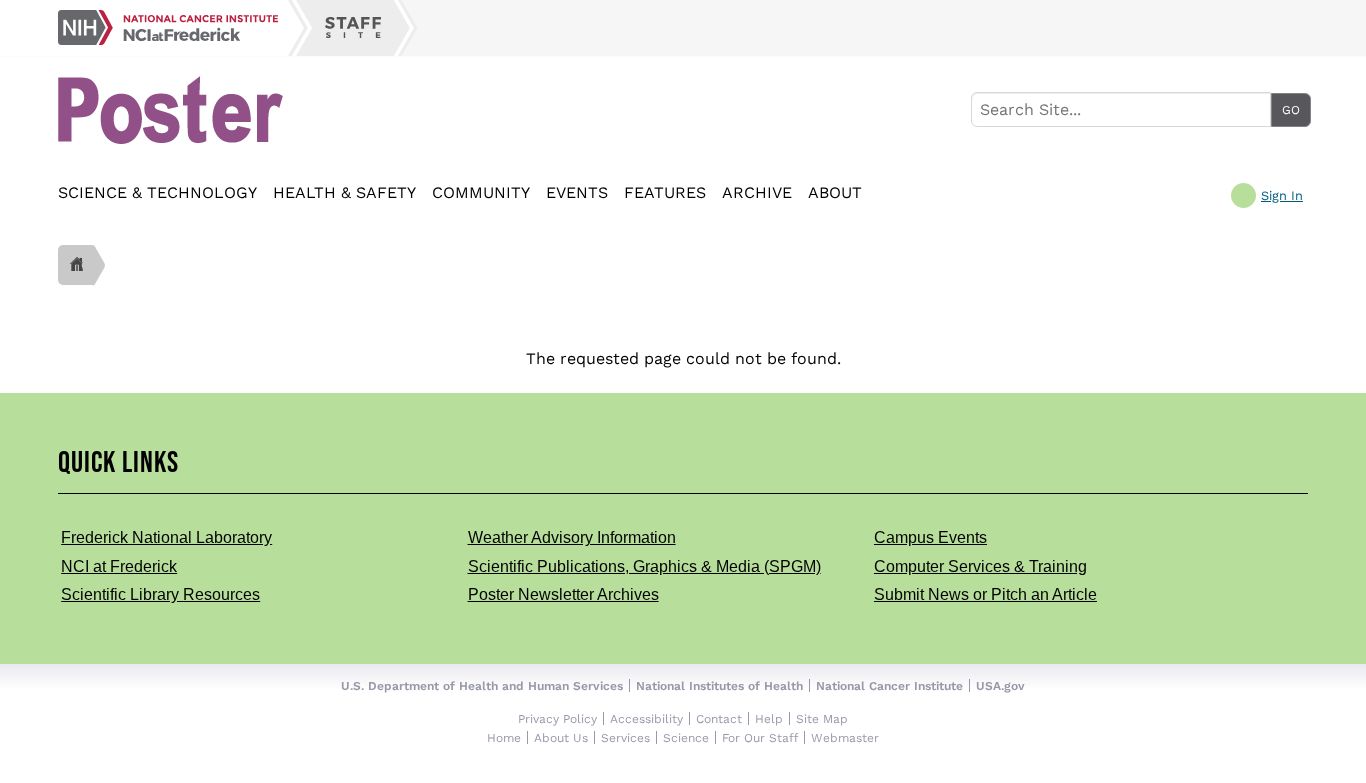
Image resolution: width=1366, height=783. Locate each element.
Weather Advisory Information (572, 537)
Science (686, 738)
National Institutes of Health (719, 686)
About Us (561, 738)
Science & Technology (157, 192)
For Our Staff (760, 738)
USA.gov (1000, 686)
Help (769, 719)
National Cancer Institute (889, 686)
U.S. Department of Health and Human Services (482, 686)
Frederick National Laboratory (166, 537)
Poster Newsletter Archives (563, 594)
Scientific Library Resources (160, 594)
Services (625, 738)
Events (577, 192)
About (835, 192)
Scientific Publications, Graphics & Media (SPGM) (644, 566)
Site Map (822, 719)
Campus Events (930, 537)
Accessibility (646, 719)
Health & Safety (344, 192)
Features (665, 192)
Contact (719, 719)
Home (504, 738)
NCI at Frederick (119, 566)
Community (481, 192)
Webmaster (845, 738)
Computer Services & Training (980, 566)
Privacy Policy (557, 719)
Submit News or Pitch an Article (985, 594)
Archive (757, 192)
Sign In (1282, 196)
